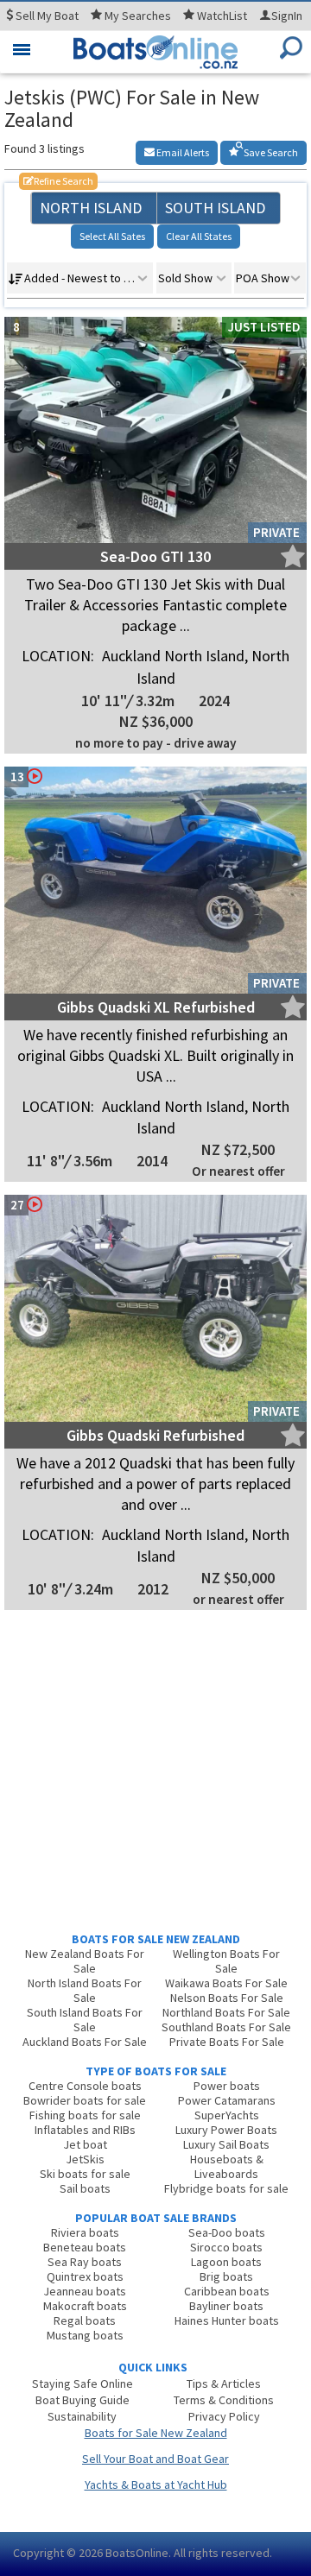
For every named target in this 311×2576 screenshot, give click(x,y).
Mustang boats (85, 2335)
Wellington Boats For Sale (226, 1961)
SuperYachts (227, 2115)
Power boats (227, 2086)
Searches (138, 16)
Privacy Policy (224, 2416)
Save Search (270, 152)
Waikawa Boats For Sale (226, 1983)
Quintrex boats (85, 2276)
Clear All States (199, 236)
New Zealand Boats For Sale (85, 1961)
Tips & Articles (224, 2383)
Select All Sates (112, 236)
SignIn (287, 16)
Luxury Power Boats (226, 2130)
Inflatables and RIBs (85, 2130)
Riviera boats (85, 2232)
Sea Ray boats (85, 2262)
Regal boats (85, 2320)
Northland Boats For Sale (226, 2012)
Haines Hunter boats (227, 2320)
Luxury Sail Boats (226, 2144)
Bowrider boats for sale (85, 2100)
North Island (91, 208)
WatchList (222, 16)
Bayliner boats (226, 2306)
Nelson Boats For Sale (227, 1998)
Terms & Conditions (224, 2400)
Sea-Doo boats (227, 2232)
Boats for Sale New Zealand (156, 2433)
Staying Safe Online (83, 2383)
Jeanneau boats (85, 2291)
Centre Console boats (85, 2086)
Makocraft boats (85, 2306)
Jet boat (85, 2144)
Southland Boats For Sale (226, 2027)
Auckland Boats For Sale (85, 2042)
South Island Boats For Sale (85, 2020)
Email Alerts (182, 152)
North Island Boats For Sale (85, 1990)
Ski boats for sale (85, 2174)
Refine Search (58, 181)
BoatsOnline (137, 2553)
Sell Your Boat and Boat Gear (155, 2459)
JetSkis (85, 2159)
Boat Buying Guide (83, 2400)
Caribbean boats (227, 2291)
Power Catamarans (227, 2100)
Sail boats (85, 2188)
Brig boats (226, 2276)
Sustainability (82, 2416)
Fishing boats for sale (85, 2115)
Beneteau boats (85, 2247)
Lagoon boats (226, 2262)
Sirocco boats (226, 2247)
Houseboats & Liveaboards (227, 2166)
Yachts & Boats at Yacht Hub (156, 2484)
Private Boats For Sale (227, 2042)
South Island (215, 208)
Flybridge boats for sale (226, 2188)
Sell (46, 16)
